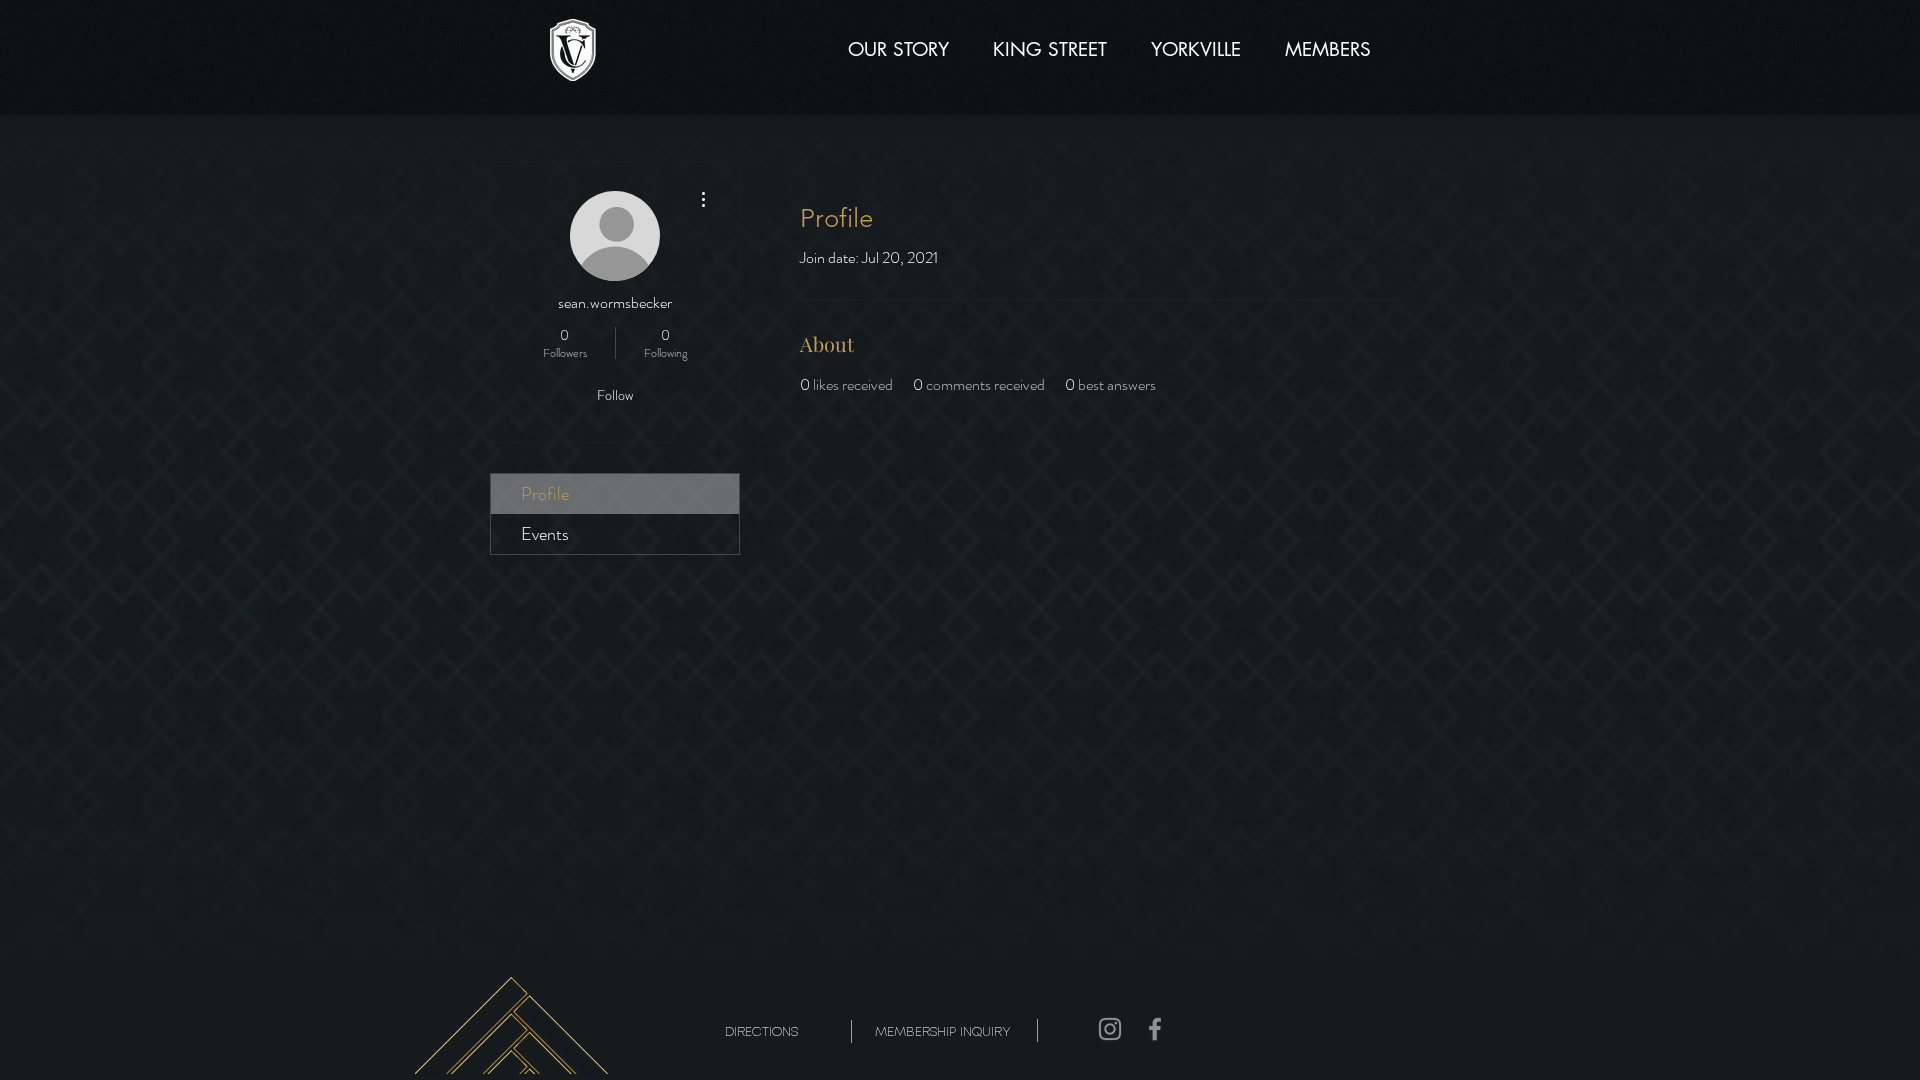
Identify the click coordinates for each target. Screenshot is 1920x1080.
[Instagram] (1110, 1029)
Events (545, 534)
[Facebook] (1155, 1029)
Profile (545, 494)
